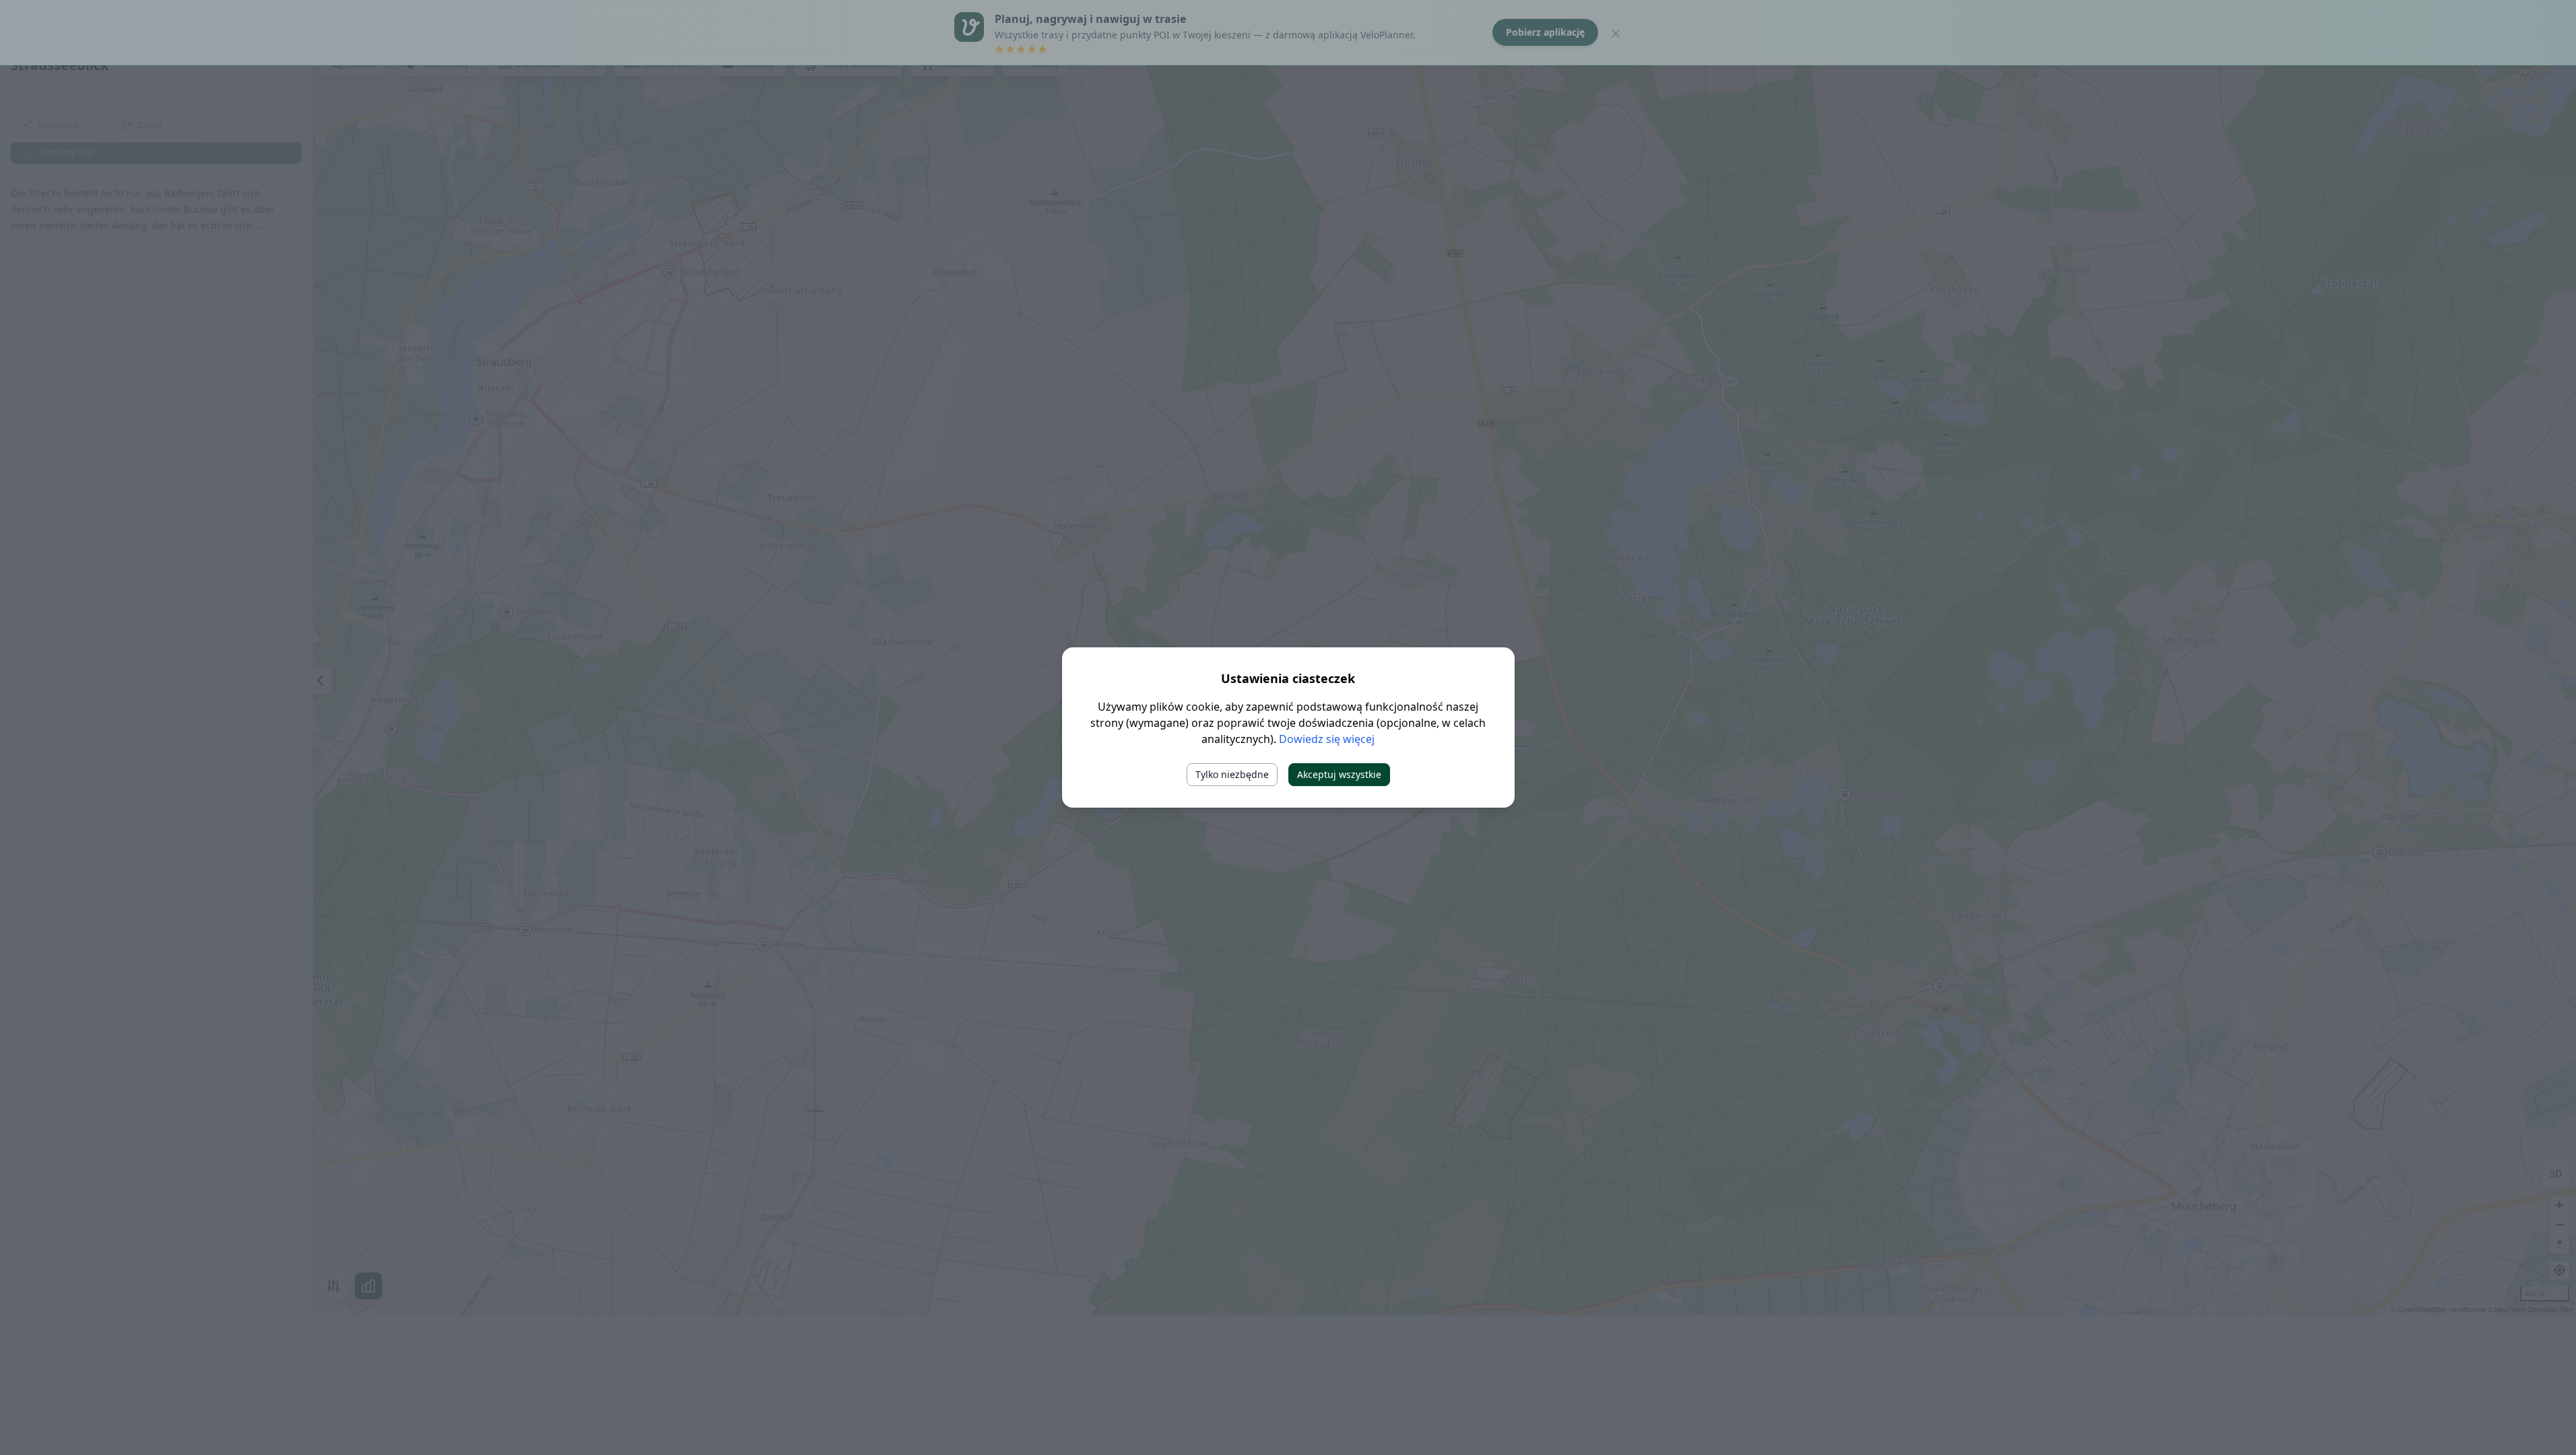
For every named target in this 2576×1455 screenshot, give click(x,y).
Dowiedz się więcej (1327, 739)
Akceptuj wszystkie (1339, 774)
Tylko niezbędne (1232, 774)
